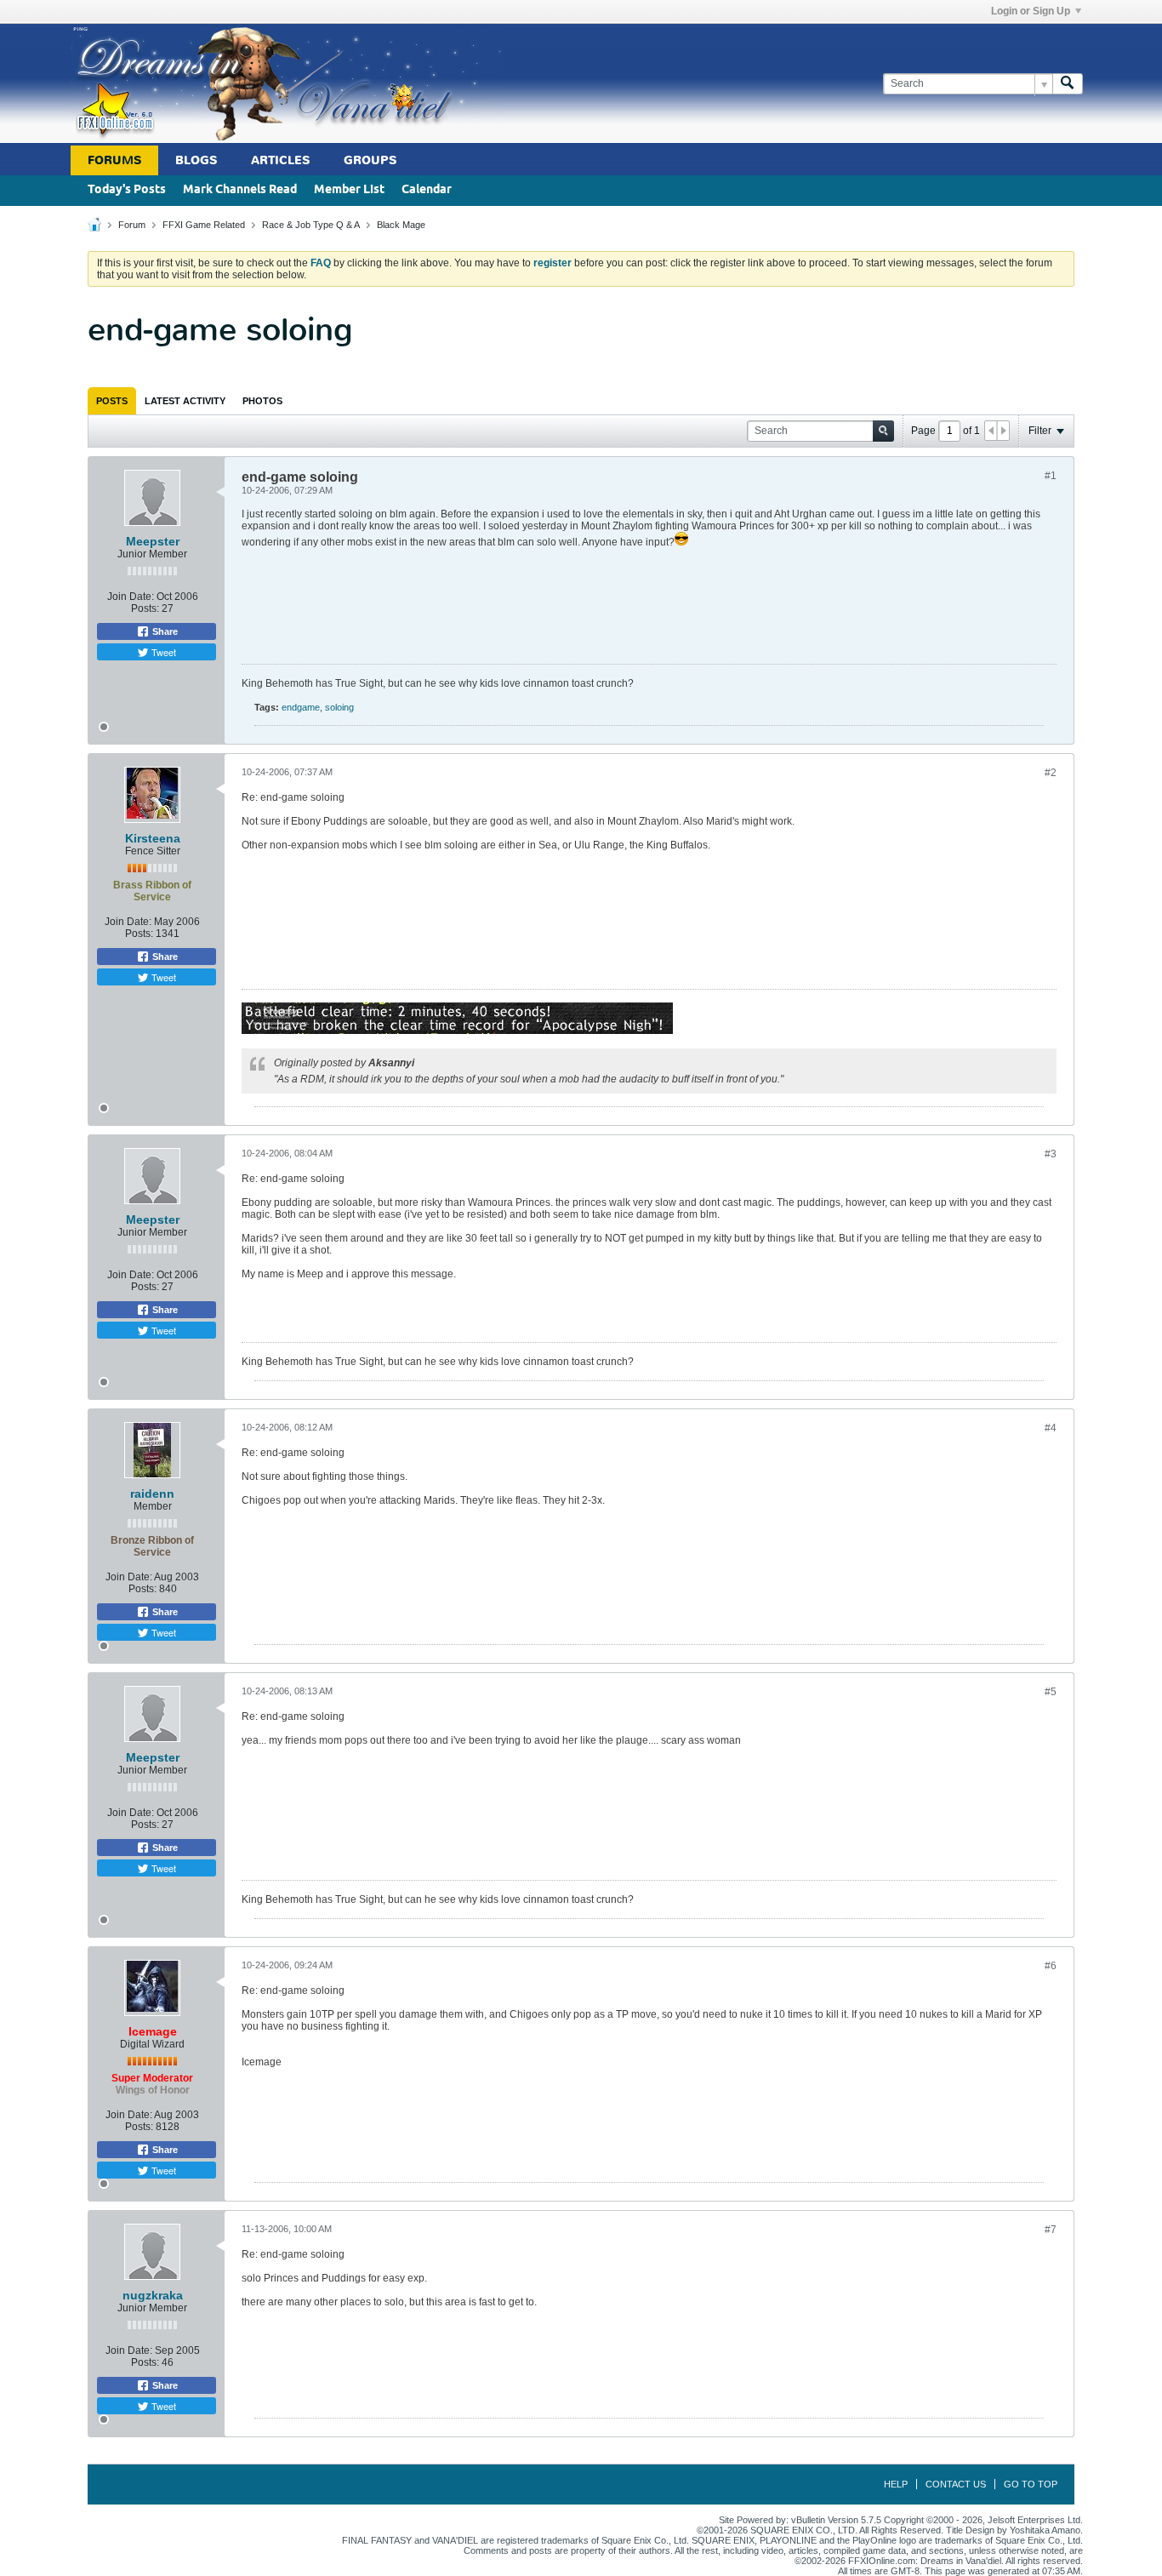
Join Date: (131, 597)
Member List (349, 190)
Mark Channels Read (240, 190)
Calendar (427, 190)
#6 (1051, 1966)
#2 (1051, 773)
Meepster (153, 541)
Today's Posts (127, 190)
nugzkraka (153, 2295)
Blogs (196, 160)
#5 (1051, 1692)
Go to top (1031, 2484)
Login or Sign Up (1031, 11)
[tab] (112, 401)
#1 (1051, 476)
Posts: (145, 608)
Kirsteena (153, 838)
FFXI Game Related (204, 225)
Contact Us (956, 2484)
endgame (301, 707)
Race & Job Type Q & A (311, 225)
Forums (114, 160)
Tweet (162, 652)
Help (896, 2484)
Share (164, 631)
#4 (1051, 1428)
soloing (339, 707)
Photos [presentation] (262, 401)
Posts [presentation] (112, 401)
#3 (1051, 1154)
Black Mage (401, 225)
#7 (1051, 2230)
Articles (280, 160)
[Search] (1068, 84)
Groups (370, 160)
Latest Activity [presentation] (185, 401)
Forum (132, 225)
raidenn (152, 1494)
